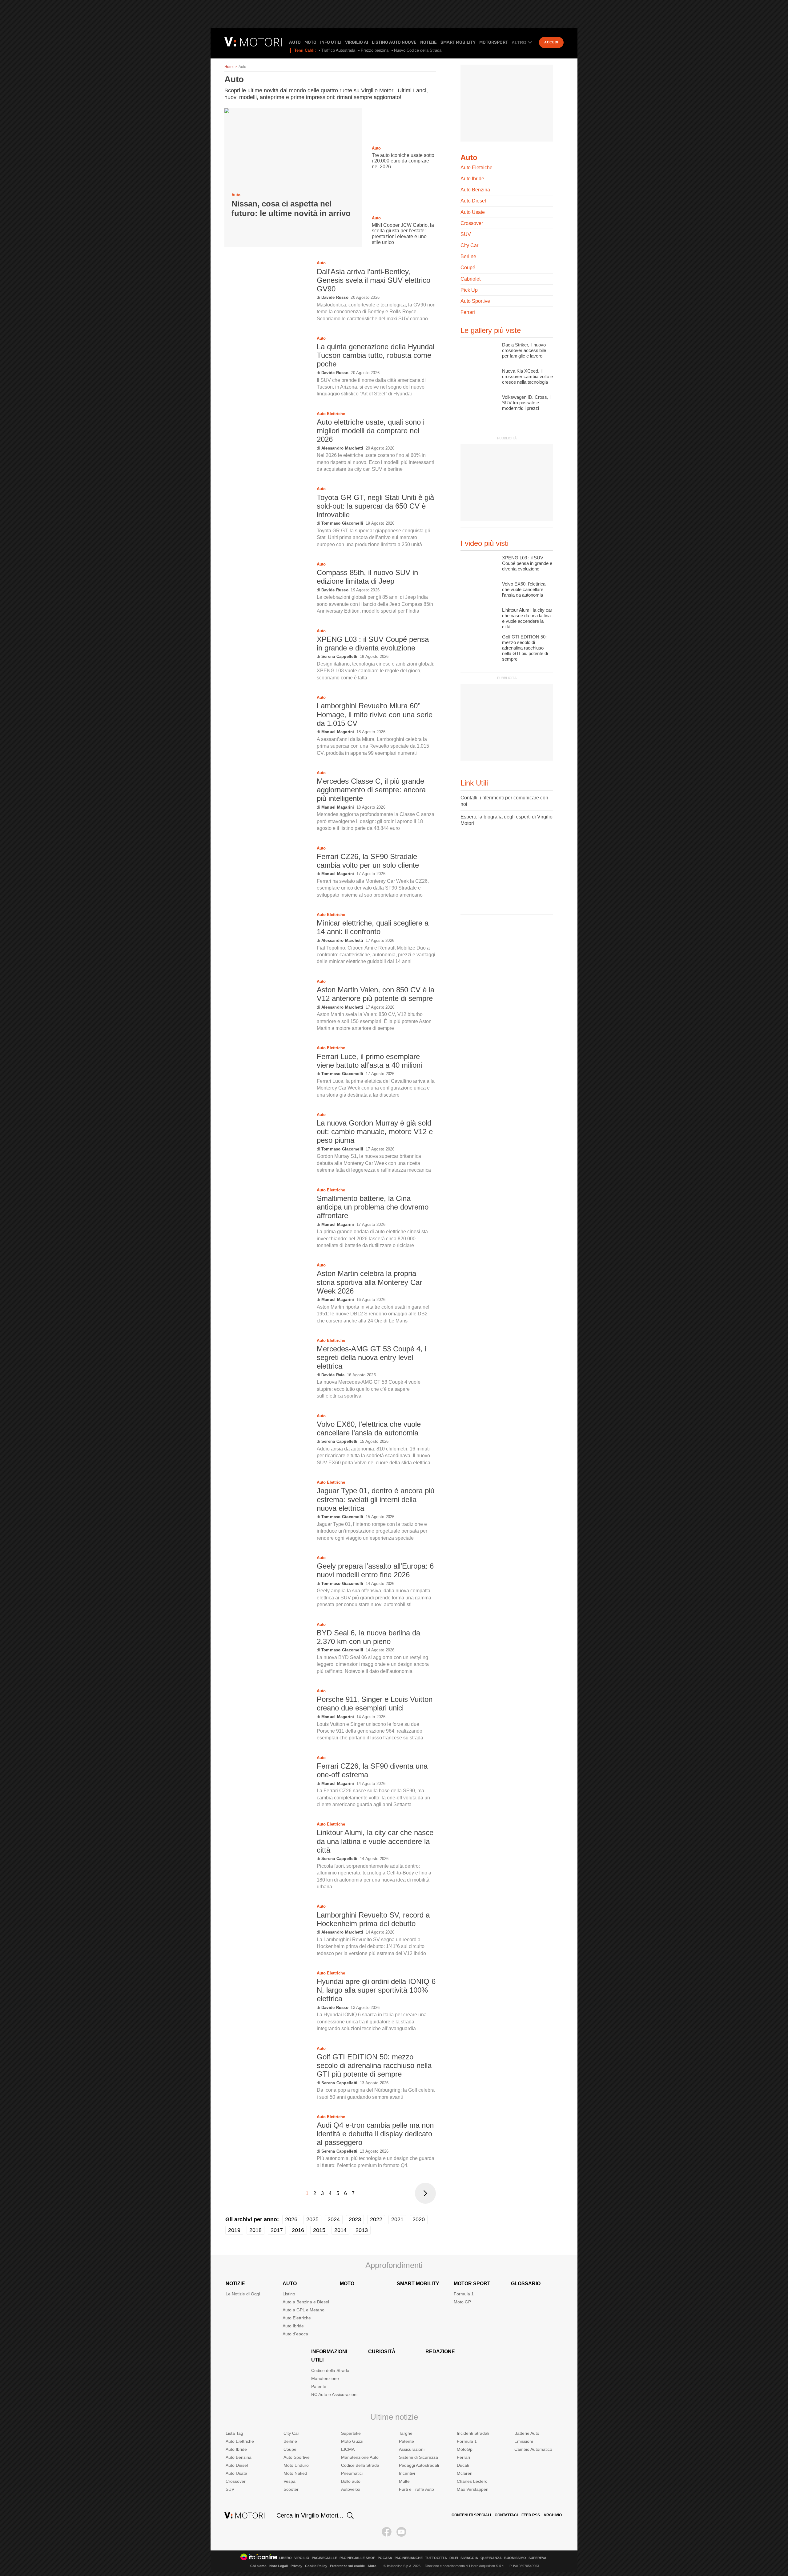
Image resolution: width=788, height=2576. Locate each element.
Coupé (468, 268)
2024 (334, 2219)
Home (229, 67)
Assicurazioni (412, 2449)
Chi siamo (258, 2566)
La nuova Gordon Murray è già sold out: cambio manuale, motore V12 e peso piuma (375, 1132)
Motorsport (494, 42)
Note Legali (279, 2566)
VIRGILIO (302, 2558)
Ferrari (468, 312)
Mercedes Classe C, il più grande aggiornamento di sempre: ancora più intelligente (371, 790)
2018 (255, 2230)
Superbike (351, 2433)
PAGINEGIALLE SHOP (357, 2558)
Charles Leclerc (472, 2481)
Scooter (291, 2489)
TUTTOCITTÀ (436, 2558)
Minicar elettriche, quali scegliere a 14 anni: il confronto (373, 927)
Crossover (472, 223)
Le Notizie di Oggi (243, 2294)
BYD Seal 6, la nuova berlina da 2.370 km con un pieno (368, 1637)
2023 (355, 2219)
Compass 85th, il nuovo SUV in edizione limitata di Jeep (367, 577)
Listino (289, 2294)
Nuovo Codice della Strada (418, 50)
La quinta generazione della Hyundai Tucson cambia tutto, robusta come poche (376, 355)
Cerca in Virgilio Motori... (310, 2515)
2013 (362, 2230)
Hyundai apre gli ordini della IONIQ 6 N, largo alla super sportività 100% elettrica (376, 1990)
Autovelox (351, 2489)
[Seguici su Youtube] (401, 2532)
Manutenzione (325, 2378)
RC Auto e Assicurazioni (334, 2394)
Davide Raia (333, 1375)
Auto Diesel (473, 201)
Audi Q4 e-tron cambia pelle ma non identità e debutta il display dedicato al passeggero (375, 2134)
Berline (468, 256)
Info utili (331, 42)
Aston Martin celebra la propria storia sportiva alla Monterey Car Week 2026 (369, 1282)
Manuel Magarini (338, 732)
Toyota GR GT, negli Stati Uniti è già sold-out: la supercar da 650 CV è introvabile (375, 506)
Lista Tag (234, 2433)
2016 (298, 2230)
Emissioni (524, 2441)
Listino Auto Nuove (394, 42)
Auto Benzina (475, 190)
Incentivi (407, 2473)
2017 (277, 2230)
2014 (340, 2230)
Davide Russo (335, 297)
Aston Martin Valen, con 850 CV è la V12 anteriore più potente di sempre (376, 994)
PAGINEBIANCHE (409, 2558)
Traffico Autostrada (338, 50)
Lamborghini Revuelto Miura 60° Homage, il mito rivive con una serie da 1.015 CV (375, 714)
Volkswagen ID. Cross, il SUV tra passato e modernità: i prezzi (527, 403)
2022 (376, 2219)
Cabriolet (470, 279)
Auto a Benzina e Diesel (306, 2302)
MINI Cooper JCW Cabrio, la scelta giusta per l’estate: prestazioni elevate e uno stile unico (403, 234)
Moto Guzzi (352, 2441)
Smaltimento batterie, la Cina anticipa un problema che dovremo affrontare (373, 1207)
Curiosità (382, 2352)
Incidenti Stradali (473, 2433)
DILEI (454, 2558)
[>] (425, 2193)
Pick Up (469, 290)
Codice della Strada (330, 2370)
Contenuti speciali (471, 2515)
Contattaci (506, 2515)
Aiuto (372, 2566)
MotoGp (465, 2449)
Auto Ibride (472, 179)
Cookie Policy (316, 2566)
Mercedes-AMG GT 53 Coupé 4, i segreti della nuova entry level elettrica (372, 1357)
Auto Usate (473, 212)
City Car (469, 245)
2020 (419, 2219)
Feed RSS (531, 2515)
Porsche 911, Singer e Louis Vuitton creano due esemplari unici (375, 1704)
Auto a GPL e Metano (304, 2310)
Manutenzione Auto (360, 2457)
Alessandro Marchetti (342, 448)
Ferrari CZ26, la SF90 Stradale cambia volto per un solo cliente (368, 861)
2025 (312, 2219)
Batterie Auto (527, 2433)
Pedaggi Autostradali (419, 2465)
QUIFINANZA (491, 2558)
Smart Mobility (458, 42)
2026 (291, 2219)
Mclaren (465, 2473)
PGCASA (385, 2558)
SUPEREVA (537, 2558)
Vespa (289, 2481)
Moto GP (462, 2302)
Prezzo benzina (375, 50)
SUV (466, 234)
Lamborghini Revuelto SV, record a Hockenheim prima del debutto (373, 1919)
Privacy (296, 2566)
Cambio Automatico (533, 2449)
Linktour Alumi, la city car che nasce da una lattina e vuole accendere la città (375, 1841)
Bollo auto (351, 2481)
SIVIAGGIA (469, 2558)
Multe (404, 2481)
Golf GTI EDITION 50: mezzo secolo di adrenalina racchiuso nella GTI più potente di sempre (374, 2065)
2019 (234, 2230)
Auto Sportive (475, 301)
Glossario (526, 2284)
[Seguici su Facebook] (387, 2532)
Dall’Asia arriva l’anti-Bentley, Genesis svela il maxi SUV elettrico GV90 (374, 280)
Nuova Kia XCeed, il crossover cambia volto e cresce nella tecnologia (527, 376)
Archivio (553, 2515)
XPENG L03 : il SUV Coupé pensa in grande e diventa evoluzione (373, 644)
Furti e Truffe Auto (416, 2489)
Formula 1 (464, 2294)
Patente (319, 2386)
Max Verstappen (473, 2489)
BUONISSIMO (515, 2558)
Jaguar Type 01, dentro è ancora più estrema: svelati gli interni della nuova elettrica (376, 1499)
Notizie (428, 42)
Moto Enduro (296, 2465)
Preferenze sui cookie (347, 2566)
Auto (295, 42)
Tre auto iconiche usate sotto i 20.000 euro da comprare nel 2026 (403, 161)
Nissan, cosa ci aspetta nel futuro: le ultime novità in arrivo (291, 208)
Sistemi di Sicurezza (418, 2457)
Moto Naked (295, 2473)
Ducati (463, 2465)
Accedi (551, 42)
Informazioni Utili (329, 2356)
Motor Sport (472, 2284)
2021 (397, 2219)
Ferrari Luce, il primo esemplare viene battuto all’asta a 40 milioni (369, 1061)
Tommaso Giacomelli (342, 523)
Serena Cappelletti (339, 656)
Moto (310, 42)
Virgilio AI (357, 42)
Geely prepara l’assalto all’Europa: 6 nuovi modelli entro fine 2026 (375, 1570)
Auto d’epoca (295, 2334)
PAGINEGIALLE (324, 2558)
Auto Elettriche (331, 414)
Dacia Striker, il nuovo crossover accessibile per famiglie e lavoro (524, 350)
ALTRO (519, 42)
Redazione (440, 2352)
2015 (319, 2230)
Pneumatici (352, 2473)
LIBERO (285, 2558)
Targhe (406, 2433)
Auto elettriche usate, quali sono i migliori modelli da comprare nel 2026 (371, 431)
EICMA (348, 2449)
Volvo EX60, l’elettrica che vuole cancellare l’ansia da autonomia (369, 1428)
